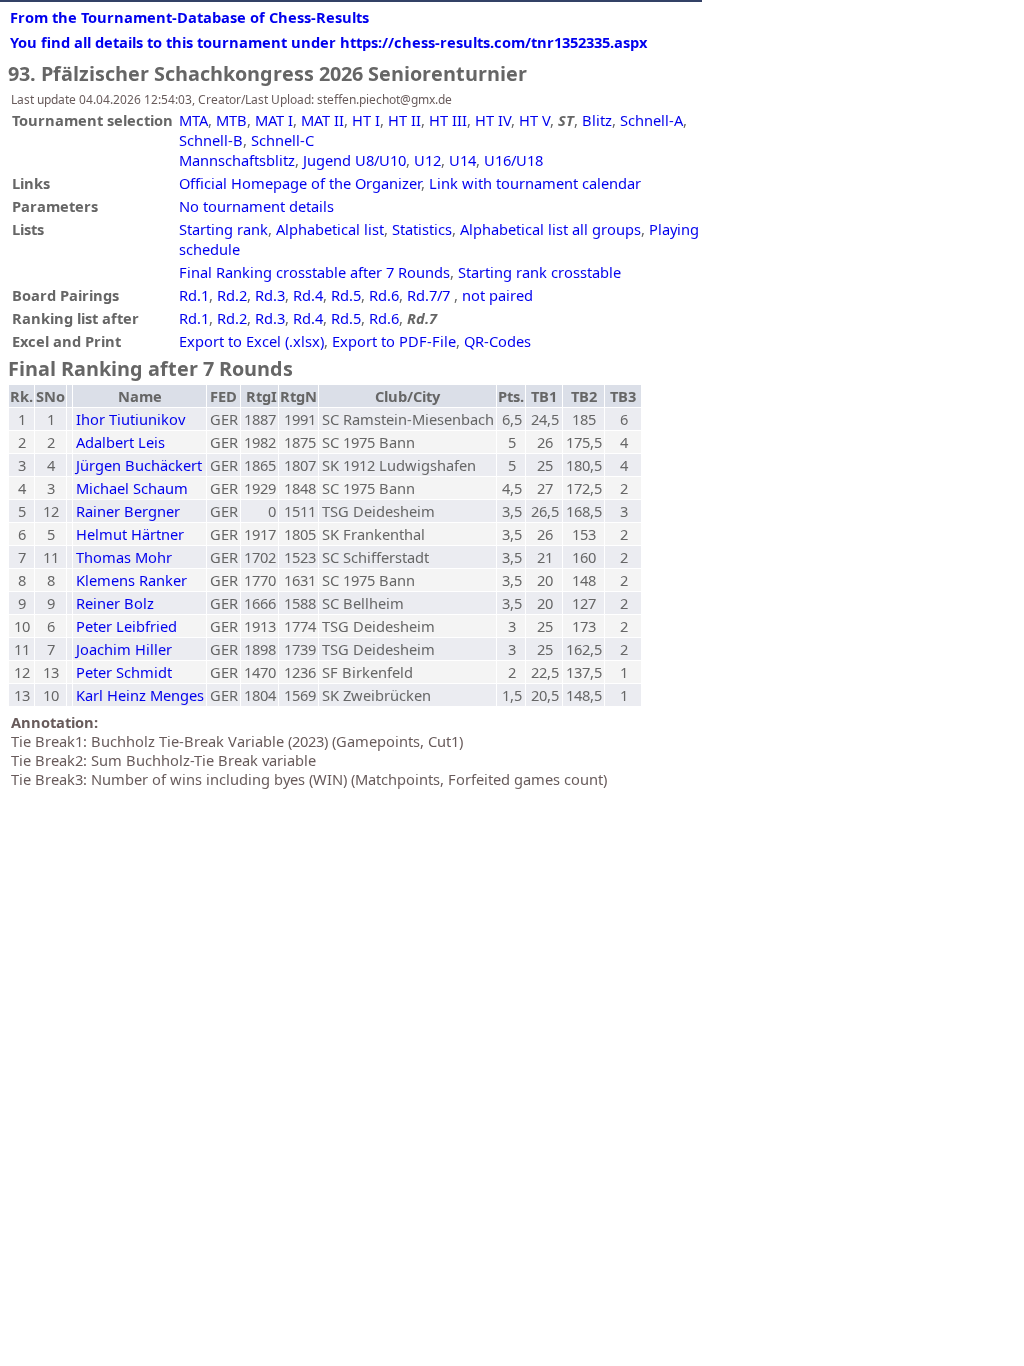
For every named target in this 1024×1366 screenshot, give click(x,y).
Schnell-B (211, 140)
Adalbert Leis (120, 442)
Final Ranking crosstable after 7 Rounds (314, 272)
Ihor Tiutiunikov (130, 419)
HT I (366, 120)
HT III (448, 120)
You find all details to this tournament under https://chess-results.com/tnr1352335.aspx (328, 42)
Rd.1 (194, 295)
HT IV (493, 120)
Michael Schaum (132, 488)
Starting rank (223, 229)
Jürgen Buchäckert (139, 465)
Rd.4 (308, 295)
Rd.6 (384, 295)
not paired (497, 295)
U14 (462, 160)
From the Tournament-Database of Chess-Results (189, 17)
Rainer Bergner (128, 511)
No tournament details (256, 206)
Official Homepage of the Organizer (300, 183)
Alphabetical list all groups (550, 229)
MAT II (322, 120)
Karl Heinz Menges (140, 695)
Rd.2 (232, 295)
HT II (404, 120)
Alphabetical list (330, 229)
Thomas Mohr (124, 557)
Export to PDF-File (394, 341)
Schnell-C (282, 140)
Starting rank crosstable (539, 272)
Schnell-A (651, 120)
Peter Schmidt (124, 672)
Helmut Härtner (130, 534)
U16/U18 (513, 160)
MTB (231, 120)
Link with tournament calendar (535, 183)
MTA (193, 120)
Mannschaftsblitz (237, 160)
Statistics (422, 229)
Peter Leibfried (126, 626)
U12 (427, 160)
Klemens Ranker (131, 580)
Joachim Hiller (124, 649)
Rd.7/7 (428, 295)
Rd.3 (270, 295)
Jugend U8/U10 (354, 160)
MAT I (274, 120)
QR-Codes (497, 341)
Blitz (597, 120)
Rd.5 (346, 295)
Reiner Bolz (115, 603)
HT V (534, 120)
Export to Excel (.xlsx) (251, 341)
